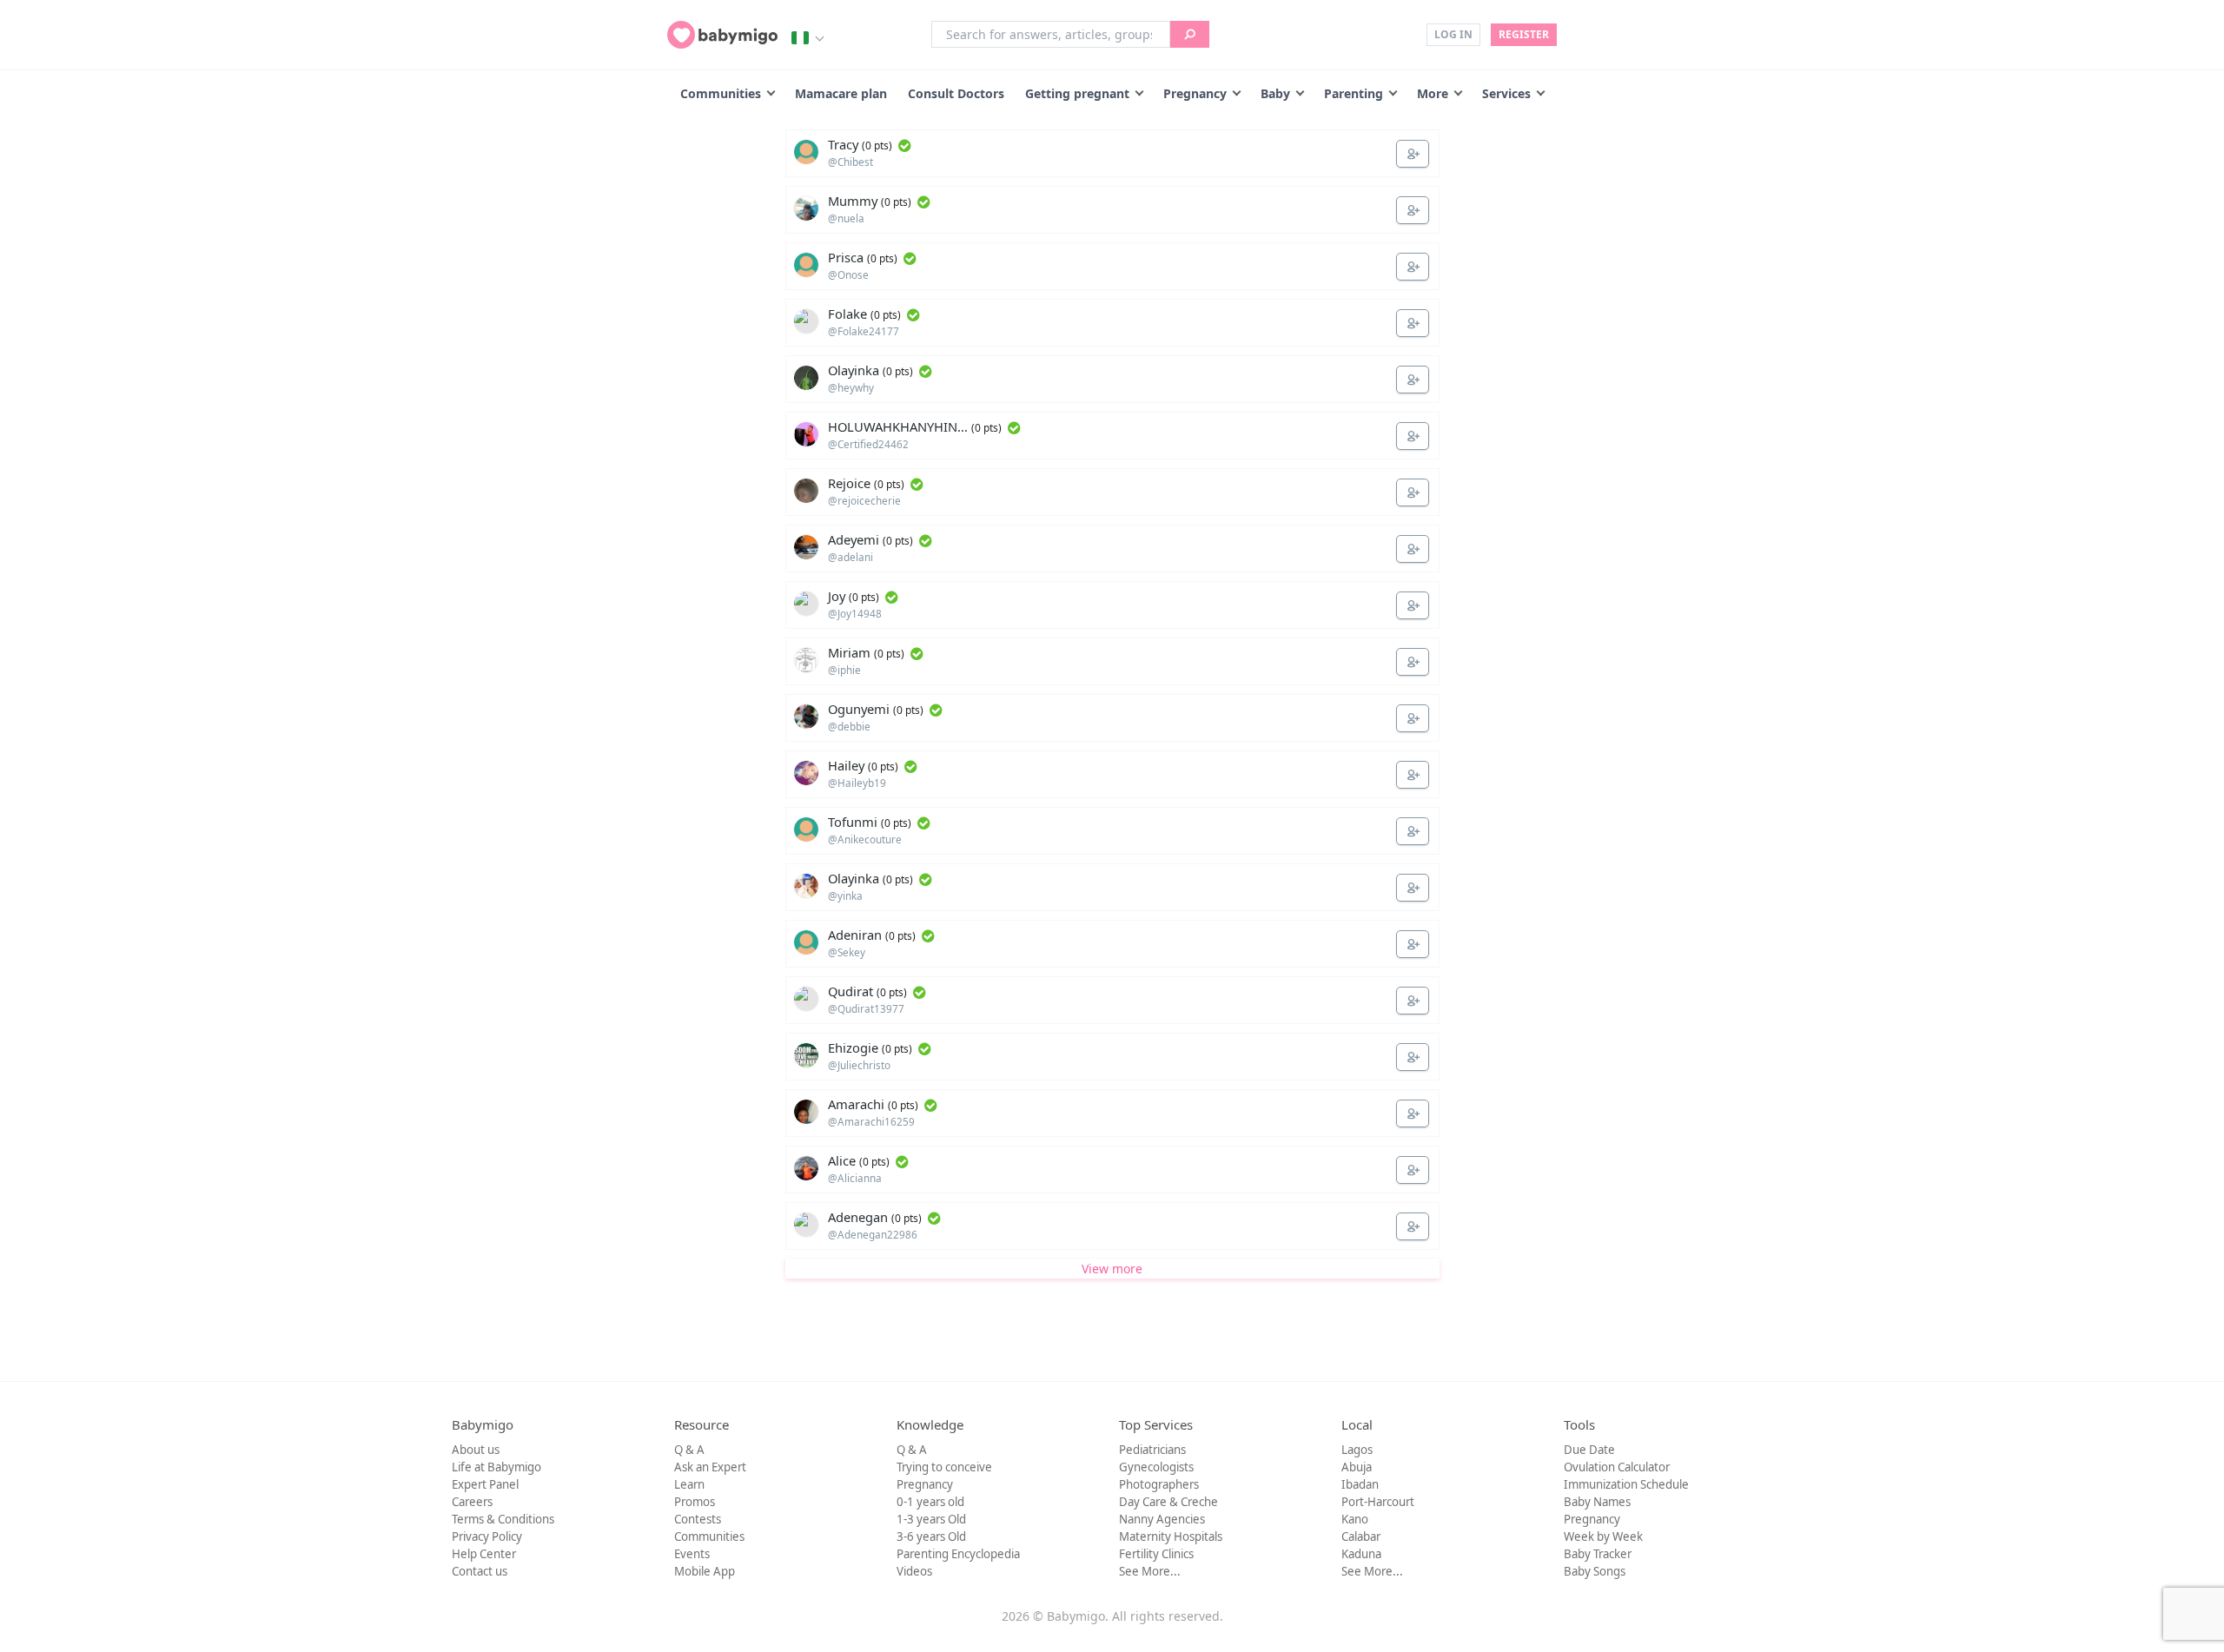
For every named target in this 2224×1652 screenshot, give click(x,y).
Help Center (484, 1554)
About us (476, 1450)
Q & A (689, 1450)
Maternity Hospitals (1171, 1536)
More (1433, 93)
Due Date (1589, 1450)
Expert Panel (485, 1484)
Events (692, 1554)
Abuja (1357, 1467)
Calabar (1361, 1536)
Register (1524, 34)
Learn (689, 1484)
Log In (1453, 34)
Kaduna (1361, 1554)
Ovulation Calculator (1617, 1467)
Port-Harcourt (1378, 1502)
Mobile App (705, 1571)
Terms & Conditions (503, 1519)
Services (1506, 93)
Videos (914, 1571)
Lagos (1357, 1450)
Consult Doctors (956, 93)
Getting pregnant (1077, 93)
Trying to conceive (944, 1467)
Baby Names (1597, 1502)
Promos (695, 1502)
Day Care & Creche (1168, 1502)
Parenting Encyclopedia (958, 1554)
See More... (1150, 1571)
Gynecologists (1156, 1467)
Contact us (480, 1571)
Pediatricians (1152, 1450)
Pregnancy (1195, 93)
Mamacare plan (841, 93)
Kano (1355, 1519)
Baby (1275, 93)
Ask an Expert (710, 1467)
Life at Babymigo (496, 1467)
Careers (472, 1502)
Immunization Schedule (1626, 1484)
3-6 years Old (931, 1536)
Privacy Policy (487, 1536)
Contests (698, 1519)
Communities (721, 93)
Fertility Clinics (1156, 1554)
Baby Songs (1595, 1571)
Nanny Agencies (1162, 1519)
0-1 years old (930, 1502)
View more (1112, 1269)
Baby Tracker (1598, 1554)
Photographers (1159, 1484)
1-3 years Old (931, 1519)
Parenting (1354, 93)
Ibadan (1360, 1484)
